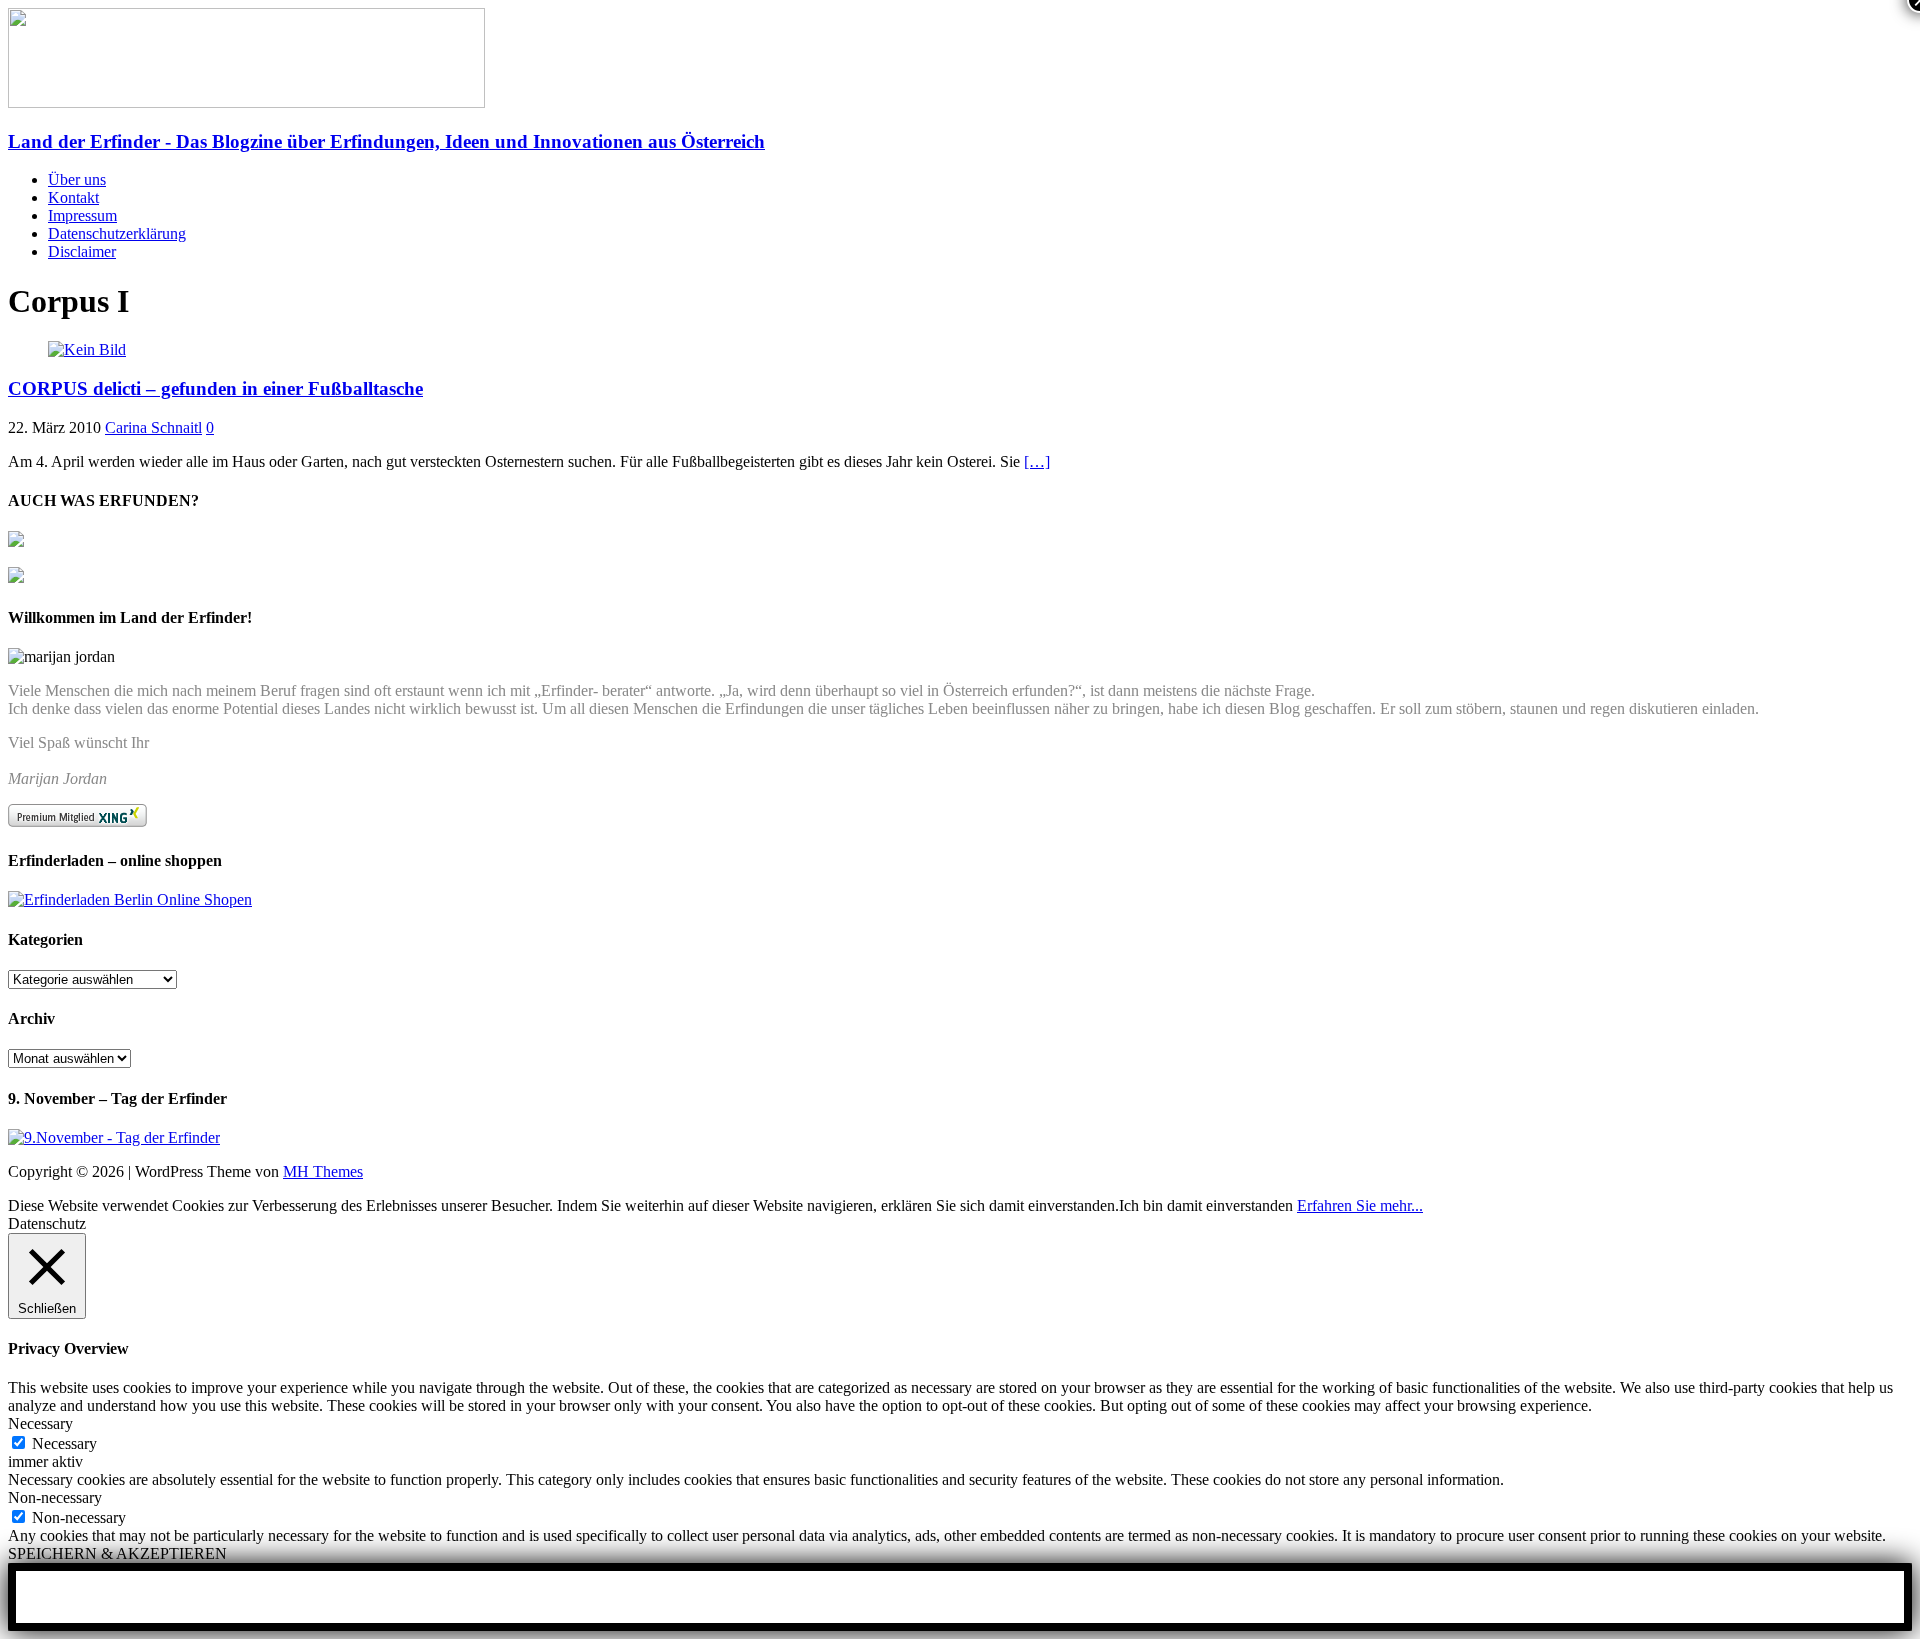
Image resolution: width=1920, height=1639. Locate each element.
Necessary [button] (40, 1423)
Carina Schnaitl (153, 427)
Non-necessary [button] (55, 1497)
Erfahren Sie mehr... (1360, 1205)
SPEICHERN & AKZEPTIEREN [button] (117, 1553)
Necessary (64, 1443)
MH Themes (323, 1171)
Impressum (82, 215)
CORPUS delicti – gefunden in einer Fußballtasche (215, 388)
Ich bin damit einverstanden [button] (1206, 1205)
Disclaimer (82, 251)
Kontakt (73, 197)
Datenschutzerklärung (117, 233)
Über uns (77, 179)
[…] (1037, 461)
